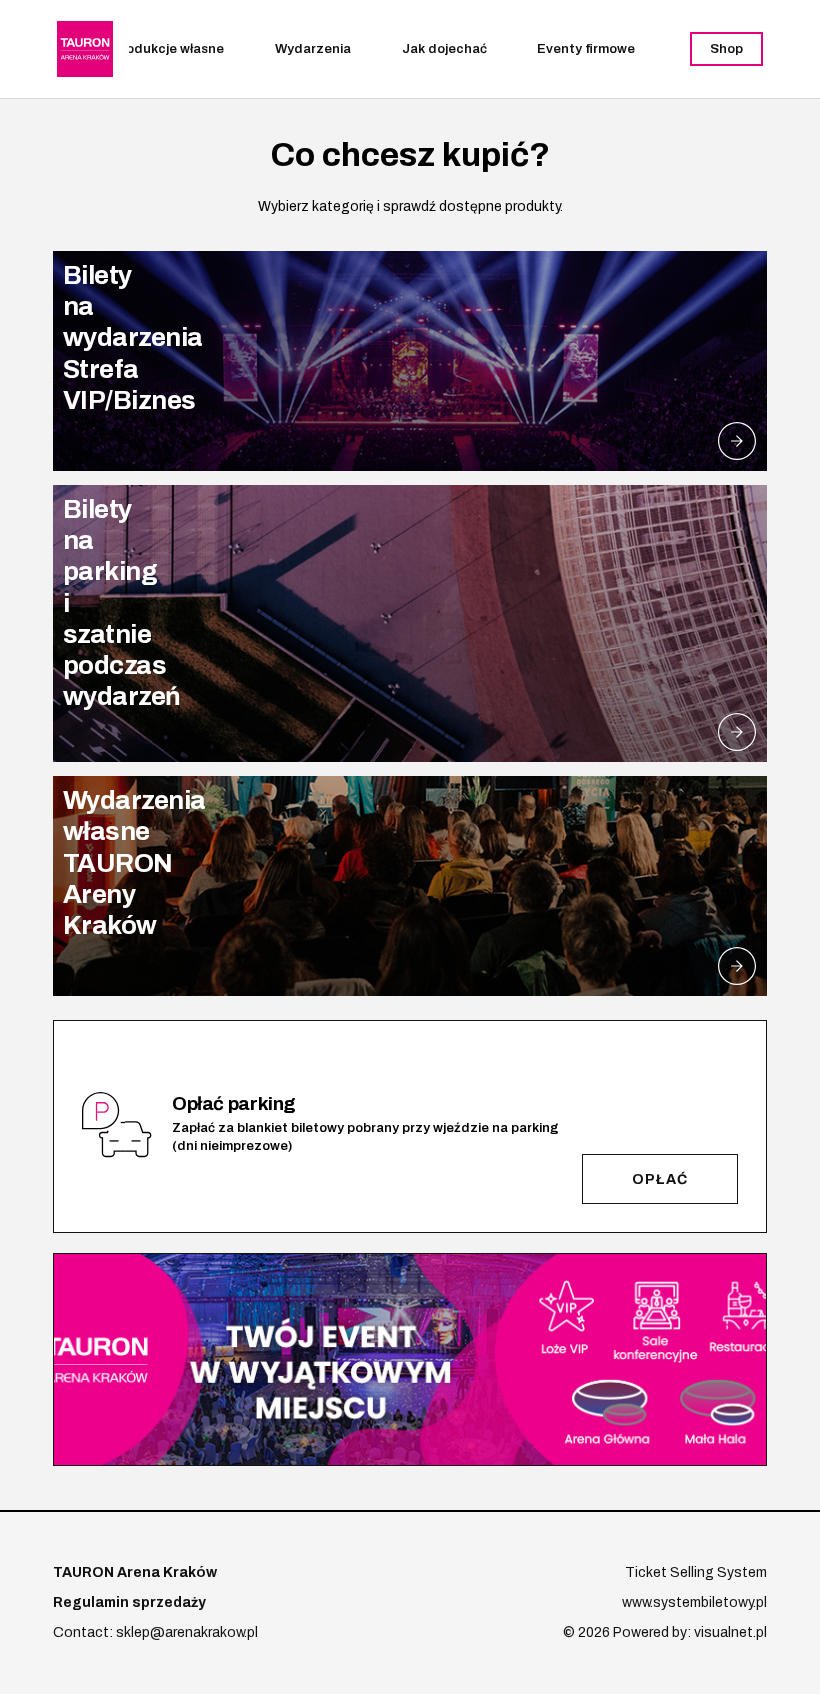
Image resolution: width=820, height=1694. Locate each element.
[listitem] (410, 361)
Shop (726, 49)
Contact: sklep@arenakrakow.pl (155, 1632)
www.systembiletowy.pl (694, 1602)
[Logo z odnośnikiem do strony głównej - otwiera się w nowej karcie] (85, 49)
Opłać (660, 1179)
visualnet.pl (730, 1632)
